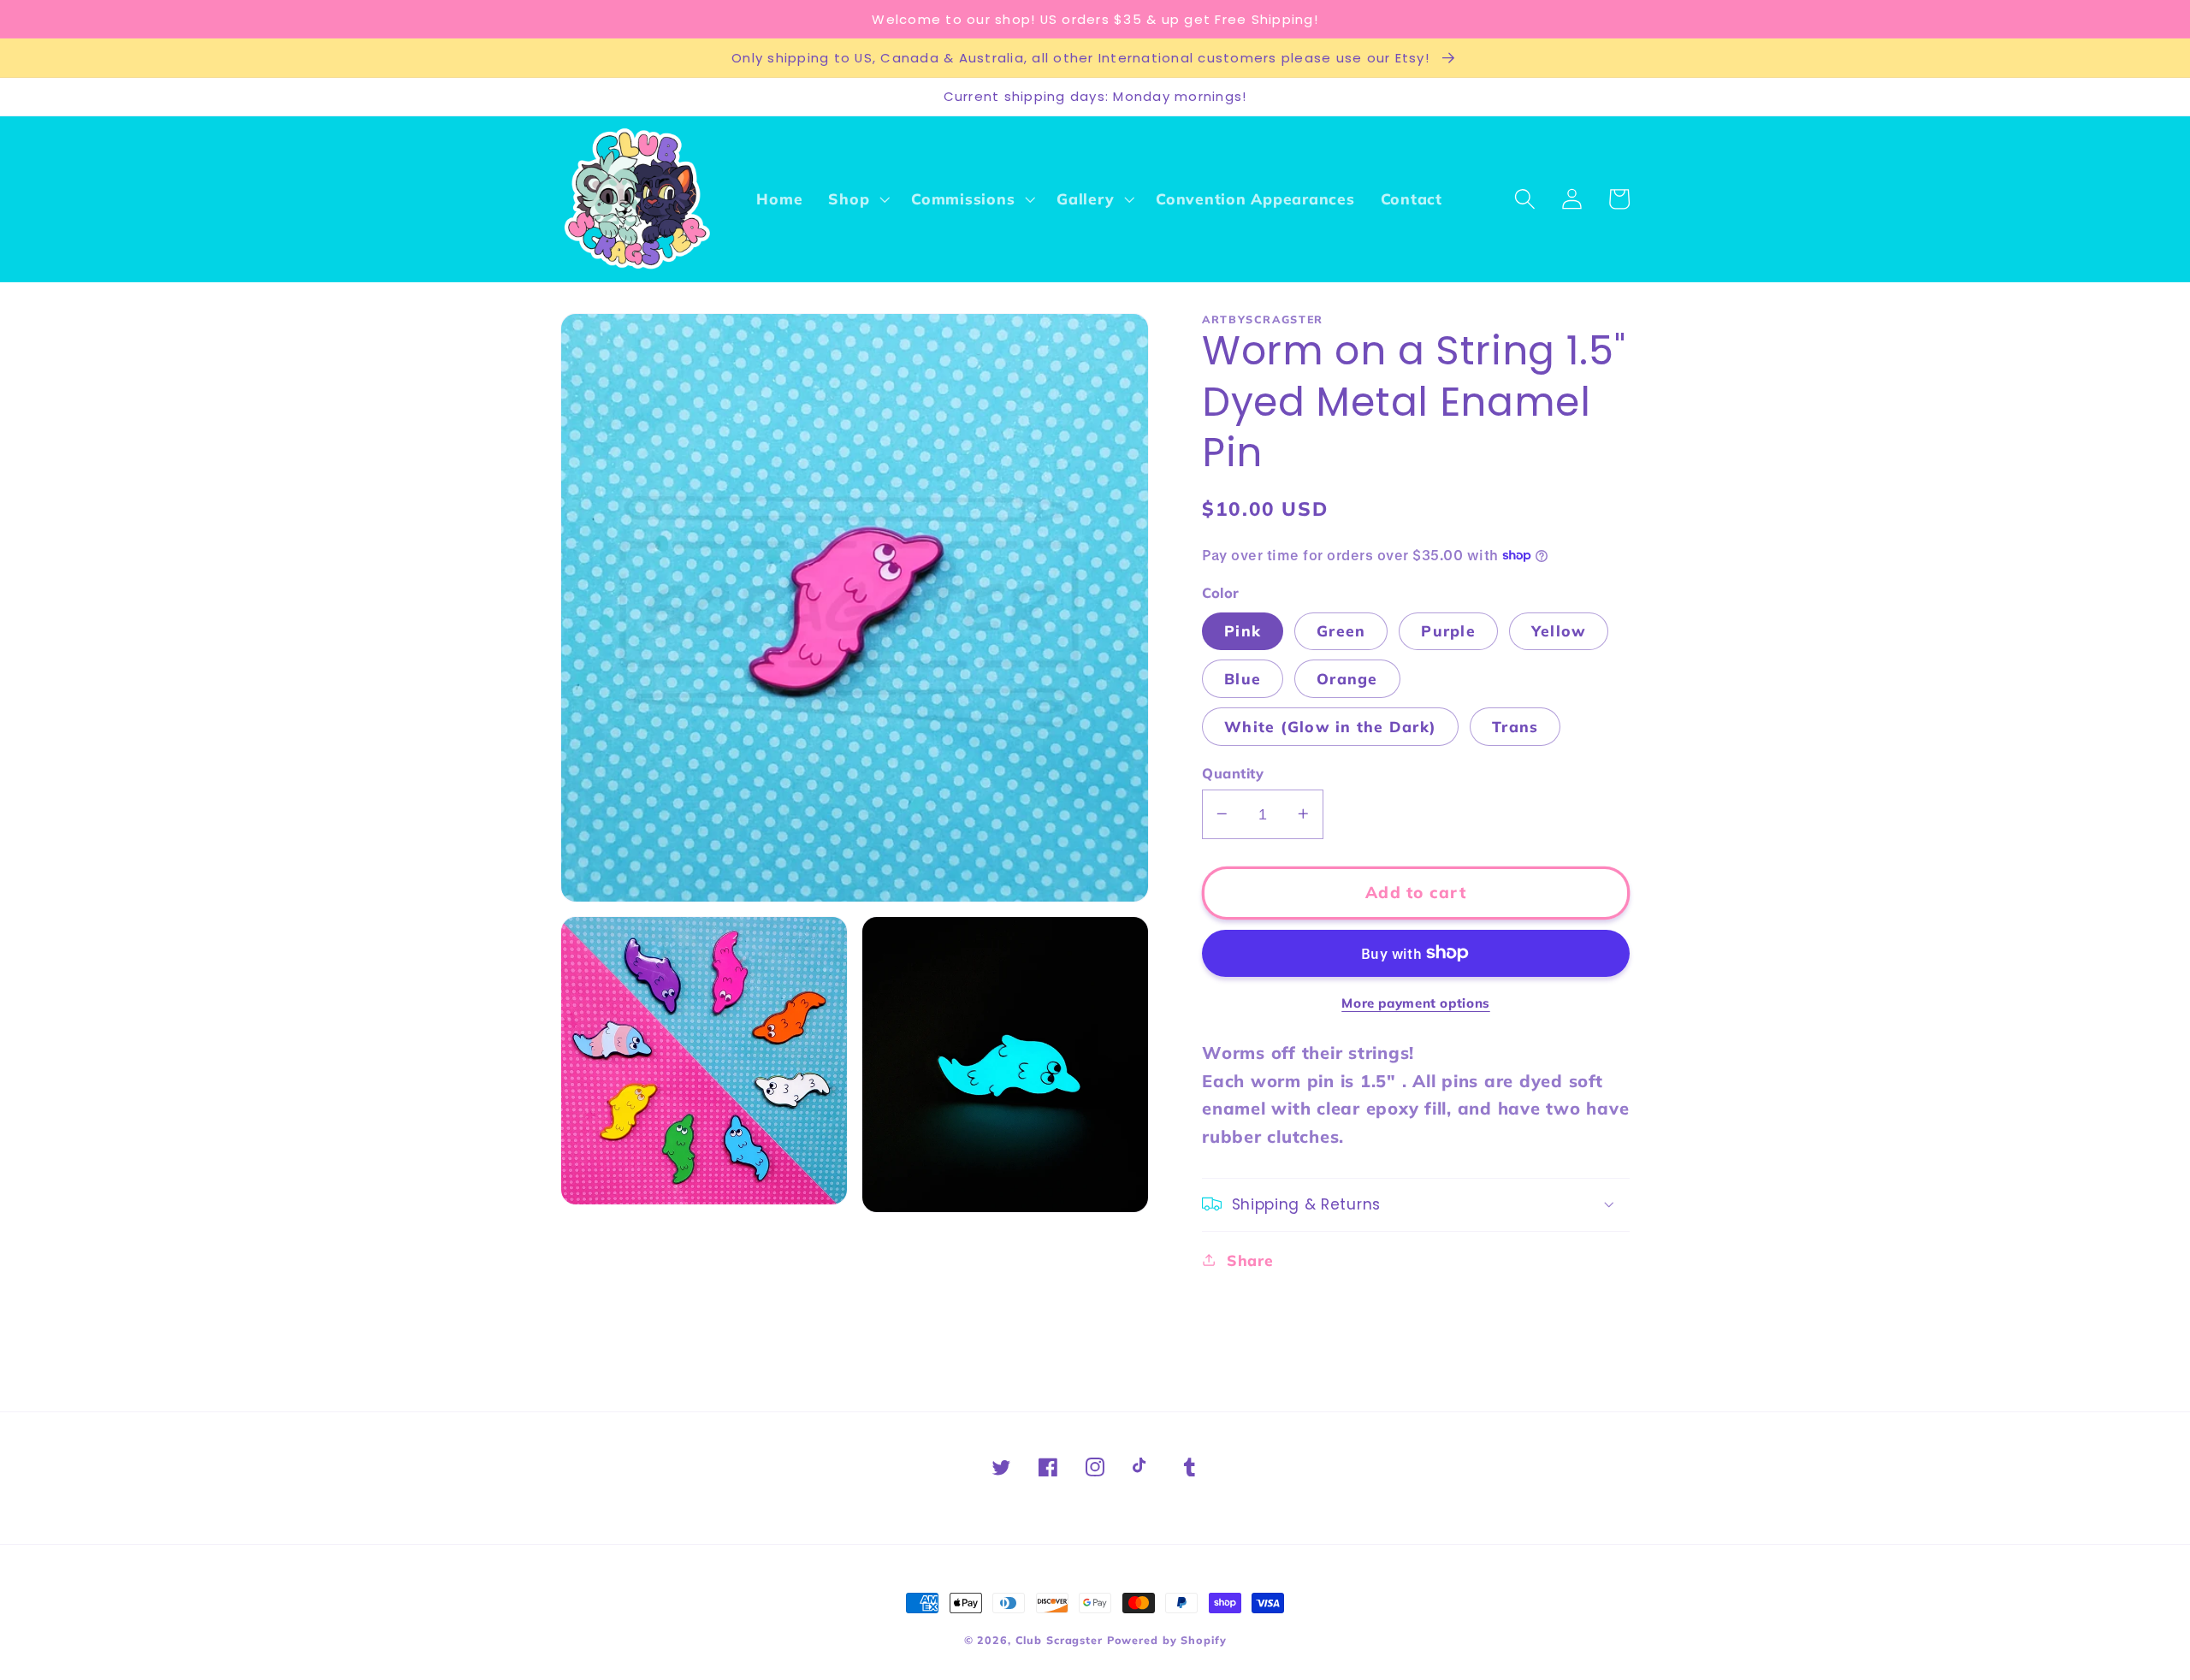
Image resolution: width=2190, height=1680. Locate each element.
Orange (1347, 677)
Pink (1243, 630)
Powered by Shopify (1167, 1640)
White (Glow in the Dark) (1330, 725)
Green (1341, 630)
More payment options (1416, 1003)
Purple (1448, 630)
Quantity (1233, 772)
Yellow (1559, 630)
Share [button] (1250, 1259)
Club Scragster (1059, 1640)
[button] (857, 199)
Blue (1243, 677)
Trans (1515, 725)
